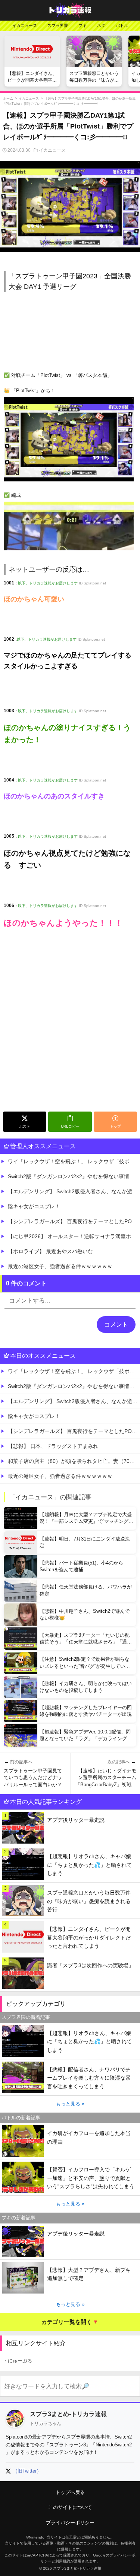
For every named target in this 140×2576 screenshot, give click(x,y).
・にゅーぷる (18, 2361)
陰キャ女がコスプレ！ (34, 1206)
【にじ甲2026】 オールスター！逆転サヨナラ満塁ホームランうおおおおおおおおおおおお (74, 1236)
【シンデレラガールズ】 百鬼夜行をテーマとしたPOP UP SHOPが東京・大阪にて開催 (74, 1221)
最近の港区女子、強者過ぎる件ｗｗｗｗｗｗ (60, 1266)
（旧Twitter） (27, 2471)
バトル (122, 25)
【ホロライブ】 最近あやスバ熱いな (50, 1251)
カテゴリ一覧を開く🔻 (70, 2322)
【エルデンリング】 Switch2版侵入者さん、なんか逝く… (74, 1191)
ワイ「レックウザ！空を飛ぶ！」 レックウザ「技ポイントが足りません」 (74, 1161)
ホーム (8, 99)
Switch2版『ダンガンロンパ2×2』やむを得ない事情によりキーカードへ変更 (74, 1176)
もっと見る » (70, 2104)
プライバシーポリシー (70, 2523)
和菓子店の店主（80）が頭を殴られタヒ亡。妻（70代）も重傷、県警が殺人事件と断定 (74, 1461)
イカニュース (25, 25)
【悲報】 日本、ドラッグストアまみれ (53, 1446)
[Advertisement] (70, 1035)
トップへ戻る (70, 2492)
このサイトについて (70, 2507)
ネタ (101, 25)
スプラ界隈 (58, 25)
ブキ (83, 25)
